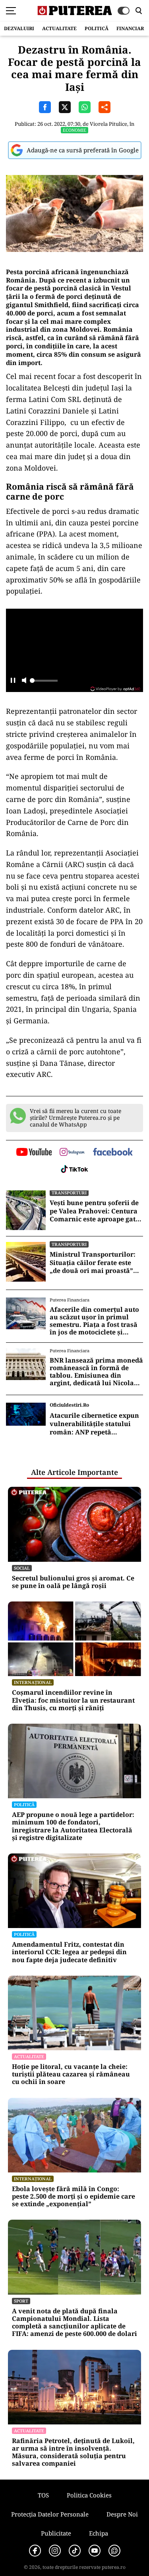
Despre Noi (122, 2514)
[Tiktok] (75, 2551)
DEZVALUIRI (19, 28)
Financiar (130, 28)
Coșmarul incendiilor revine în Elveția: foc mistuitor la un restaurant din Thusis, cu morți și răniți (73, 1700)
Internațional (33, 1682)
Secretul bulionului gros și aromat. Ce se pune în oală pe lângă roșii (73, 1582)
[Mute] (24, 681)
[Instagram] (55, 2551)
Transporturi (69, 1193)
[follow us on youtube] (34, 1153)
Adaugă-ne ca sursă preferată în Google (83, 150)
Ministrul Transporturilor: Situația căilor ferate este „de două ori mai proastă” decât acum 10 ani (93, 1263)
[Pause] (13, 681)
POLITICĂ (97, 28)
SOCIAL (22, 1568)
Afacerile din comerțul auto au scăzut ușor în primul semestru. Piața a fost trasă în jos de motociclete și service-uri (94, 1321)
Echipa (99, 2533)
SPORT (21, 2301)
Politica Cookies (89, 2495)
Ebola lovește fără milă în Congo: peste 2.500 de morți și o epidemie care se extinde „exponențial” (74, 2197)
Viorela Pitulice (108, 124)
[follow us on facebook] (113, 1152)
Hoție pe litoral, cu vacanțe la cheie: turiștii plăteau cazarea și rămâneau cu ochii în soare (71, 2074)
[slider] (44, 683)
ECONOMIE (74, 130)
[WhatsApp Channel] (114, 2551)
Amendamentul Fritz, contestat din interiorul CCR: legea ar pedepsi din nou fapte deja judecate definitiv (69, 1952)
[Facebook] (35, 2551)
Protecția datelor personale (50, 2514)
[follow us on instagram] (72, 1153)
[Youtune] (95, 2551)
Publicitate (56, 2533)
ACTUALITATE (59, 28)
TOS (43, 2495)
